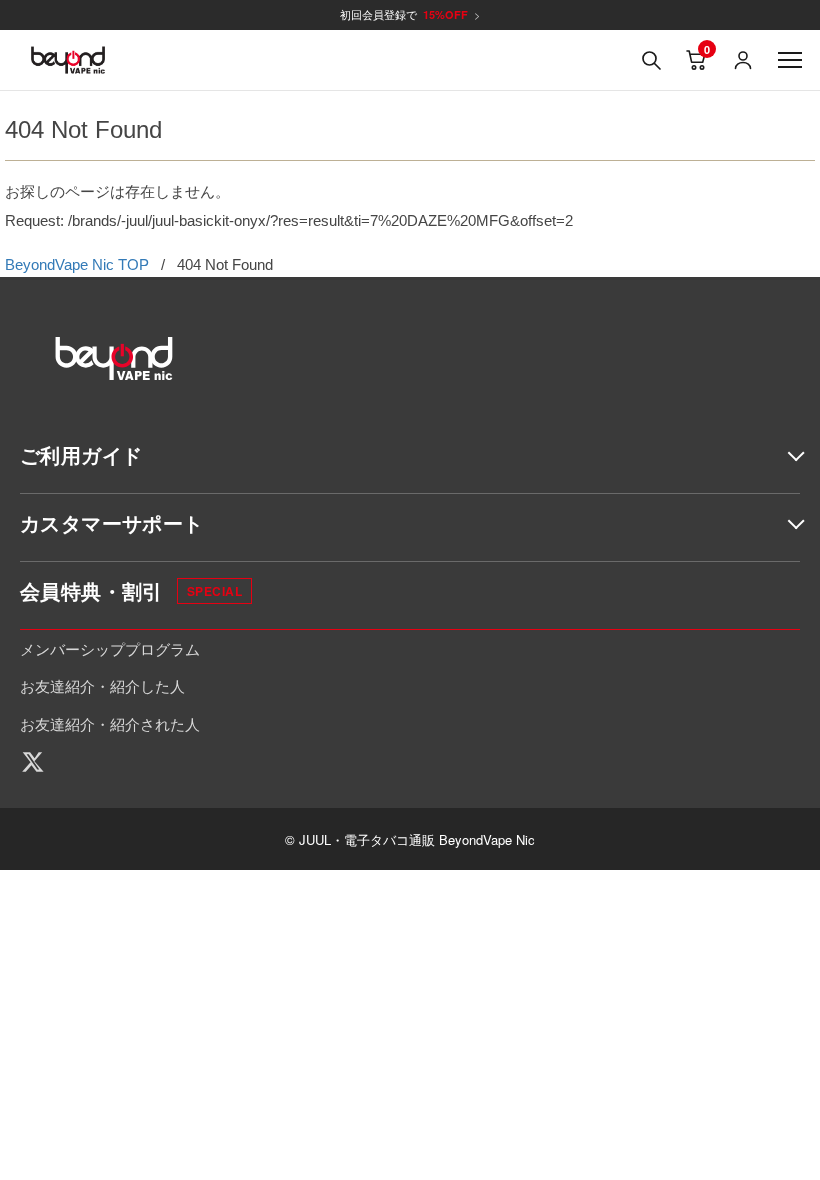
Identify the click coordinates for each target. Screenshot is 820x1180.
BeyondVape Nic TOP (77, 264)
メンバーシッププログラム (110, 648)
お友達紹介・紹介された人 (110, 723)
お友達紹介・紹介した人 (102, 685)
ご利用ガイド (81, 454)
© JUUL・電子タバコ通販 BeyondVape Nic (410, 839)
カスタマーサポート (112, 522)
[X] (40, 762)
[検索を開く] (651, 60)
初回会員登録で (410, 14)
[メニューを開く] (790, 60)
